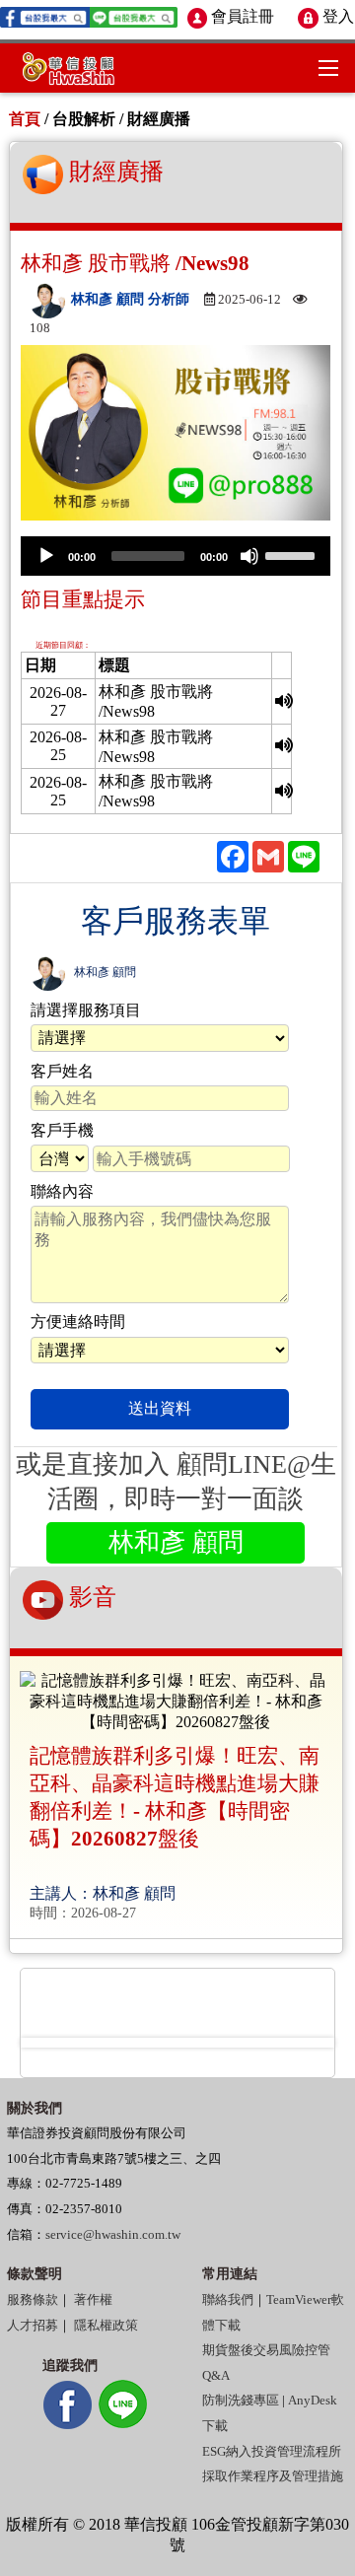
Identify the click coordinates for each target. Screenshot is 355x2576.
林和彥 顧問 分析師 (132, 299)
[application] (176, 556)
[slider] (293, 554)
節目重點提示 (83, 599)
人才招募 (33, 2326)
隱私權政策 (106, 2326)
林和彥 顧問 (105, 972)
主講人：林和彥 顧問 (103, 1893)
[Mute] (249, 556)
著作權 (93, 2300)
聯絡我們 (228, 2300)
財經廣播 (113, 172)
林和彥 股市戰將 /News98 (135, 263)
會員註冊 (241, 16)
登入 (336, 16)
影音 (90, 1598)
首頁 (25, 119)
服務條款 (33, 2300)
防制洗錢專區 (241, 2401)
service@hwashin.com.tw (113, 2235)
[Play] (46, 556)
